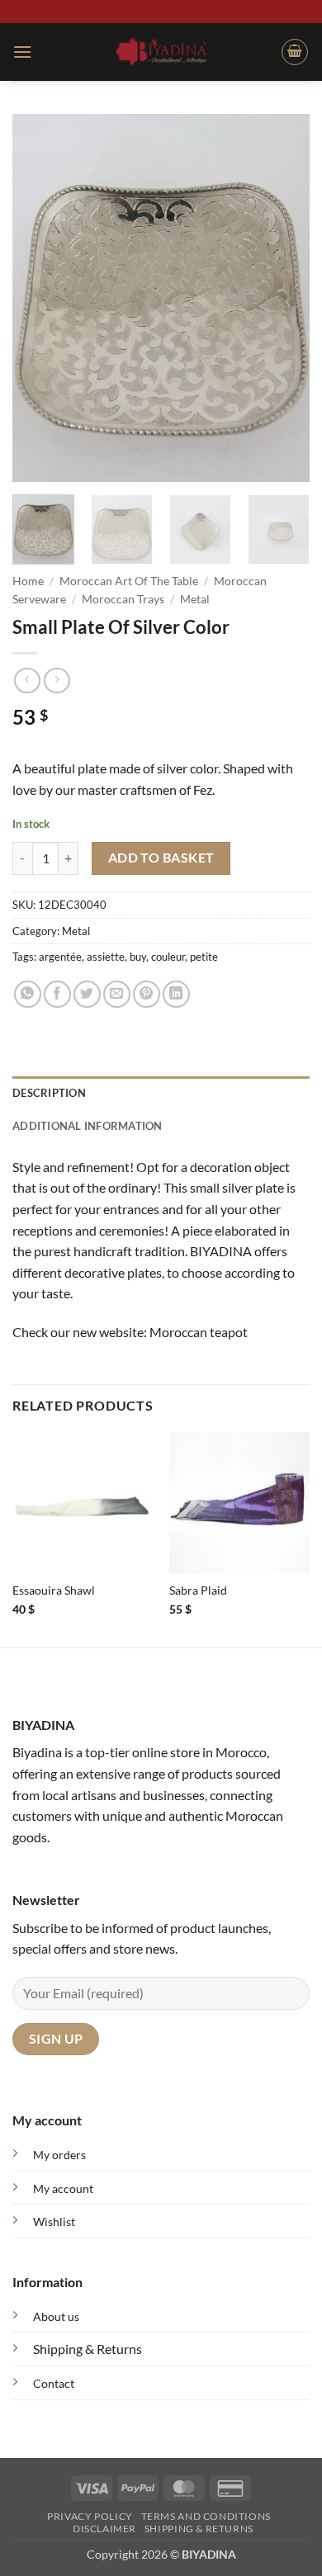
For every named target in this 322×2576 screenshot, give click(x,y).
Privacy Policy (90, 2516)
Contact (54, 2383)
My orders (59, 2155)
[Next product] (27, 681)
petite (204, 957)
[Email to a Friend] (117, 994)
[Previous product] (57, 681)
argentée (60, 957)
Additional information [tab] (88, 1126)
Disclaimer (104, 2529)
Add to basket (161, 858)
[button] (22, 52)
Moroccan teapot (199, 1332)
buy (138, 957)
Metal (195, 599)
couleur (168, 957)
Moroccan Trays (123, 599)
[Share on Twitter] (87, 994)
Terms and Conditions (206, 2516)
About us (56, 2316)
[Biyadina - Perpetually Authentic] (161, 51)
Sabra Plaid (198, 1591)
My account (63, 2188)
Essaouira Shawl (54, 1591)
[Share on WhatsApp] (28, 994)
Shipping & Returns (88, 2349)
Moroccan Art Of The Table (129, 581)
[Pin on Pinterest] (147, 994)
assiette (106, 957)
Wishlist (54, 2222)
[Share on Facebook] (57, 994)
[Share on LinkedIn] (176, 994)
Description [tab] (49, 1093)
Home (28, 581)
